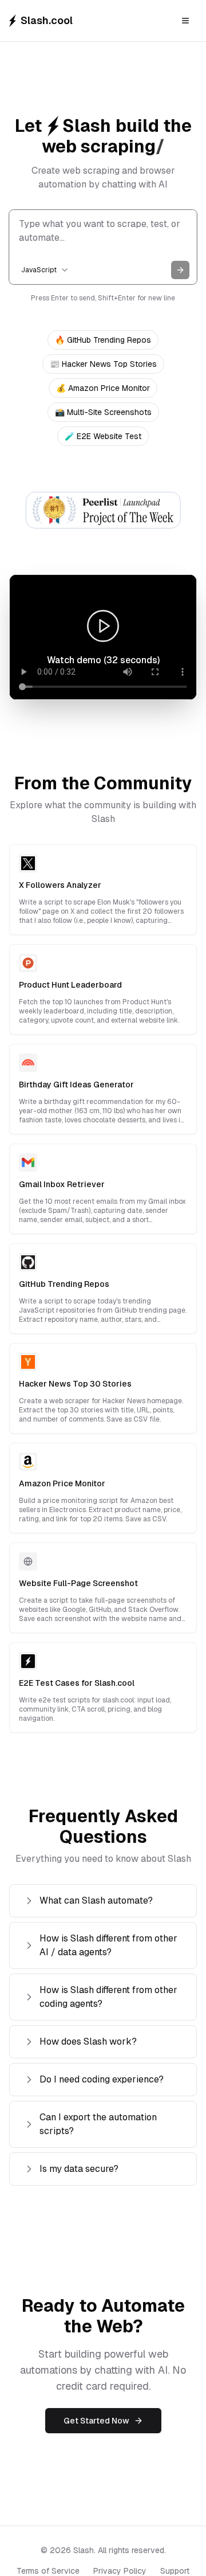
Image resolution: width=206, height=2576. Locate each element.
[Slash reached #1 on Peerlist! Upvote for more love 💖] (103, 510)
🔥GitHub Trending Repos (103, 340)
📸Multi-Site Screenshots (103, 412)
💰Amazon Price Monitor (103, 388)
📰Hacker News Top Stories (103, 364)
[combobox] (45, 270)
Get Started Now (96, 2421)
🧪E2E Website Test (103, 436)
